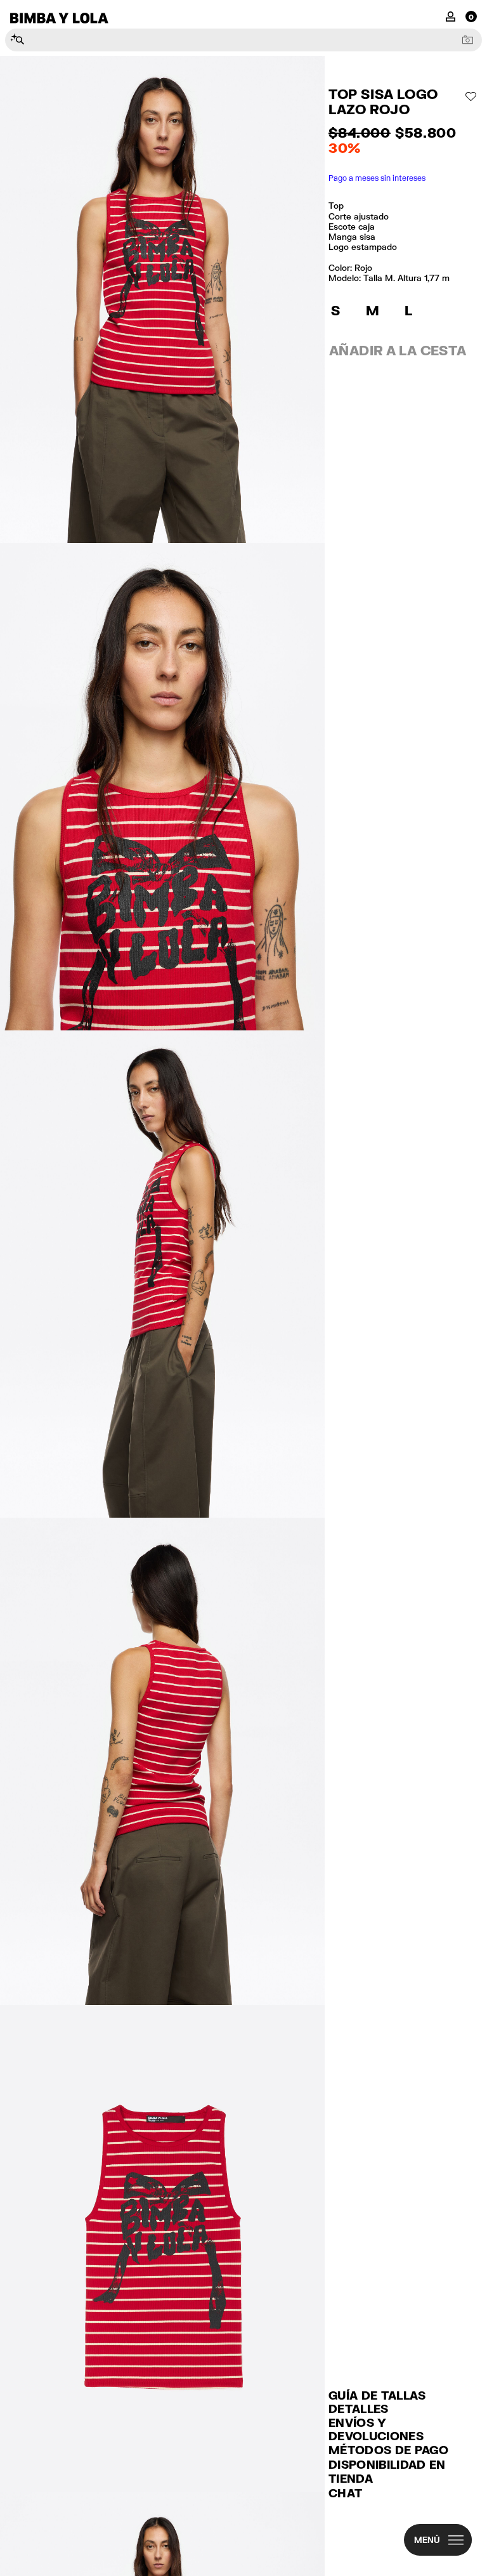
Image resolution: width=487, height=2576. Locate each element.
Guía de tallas (377, 2395)
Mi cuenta (451, 16)
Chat (345, 2493)
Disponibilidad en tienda (387, 2472)
